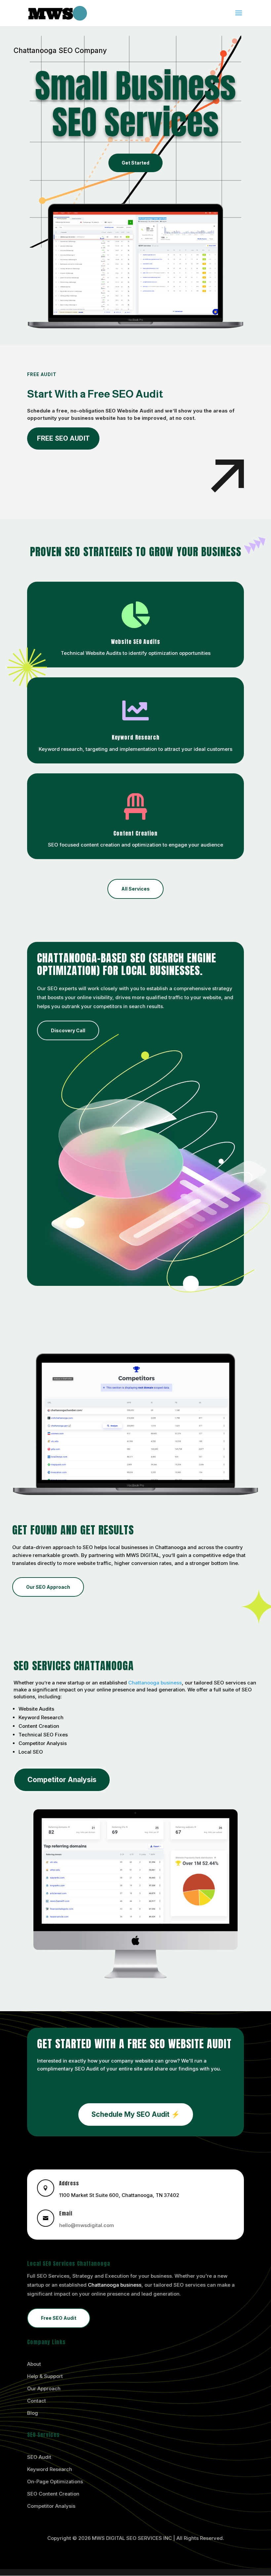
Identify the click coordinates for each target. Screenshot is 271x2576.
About (34, 2364)
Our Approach (44, 2388)
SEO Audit (39, 2457)
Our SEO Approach (48, 1587)
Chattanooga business (155, 1683)
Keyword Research (50, 2469)
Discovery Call (68, 1030)
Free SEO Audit (63, 438)
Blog (33, 2413)
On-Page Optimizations (55, 2481)
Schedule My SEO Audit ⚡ (136, 2114)
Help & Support (45, 2376)
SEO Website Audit (129, 411)
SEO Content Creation (53, 2494)
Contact (37, 2401)
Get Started (135, 163)
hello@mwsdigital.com (87, 2225)
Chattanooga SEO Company (60, 50)
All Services (135, 889)
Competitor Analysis (62, 1780)
